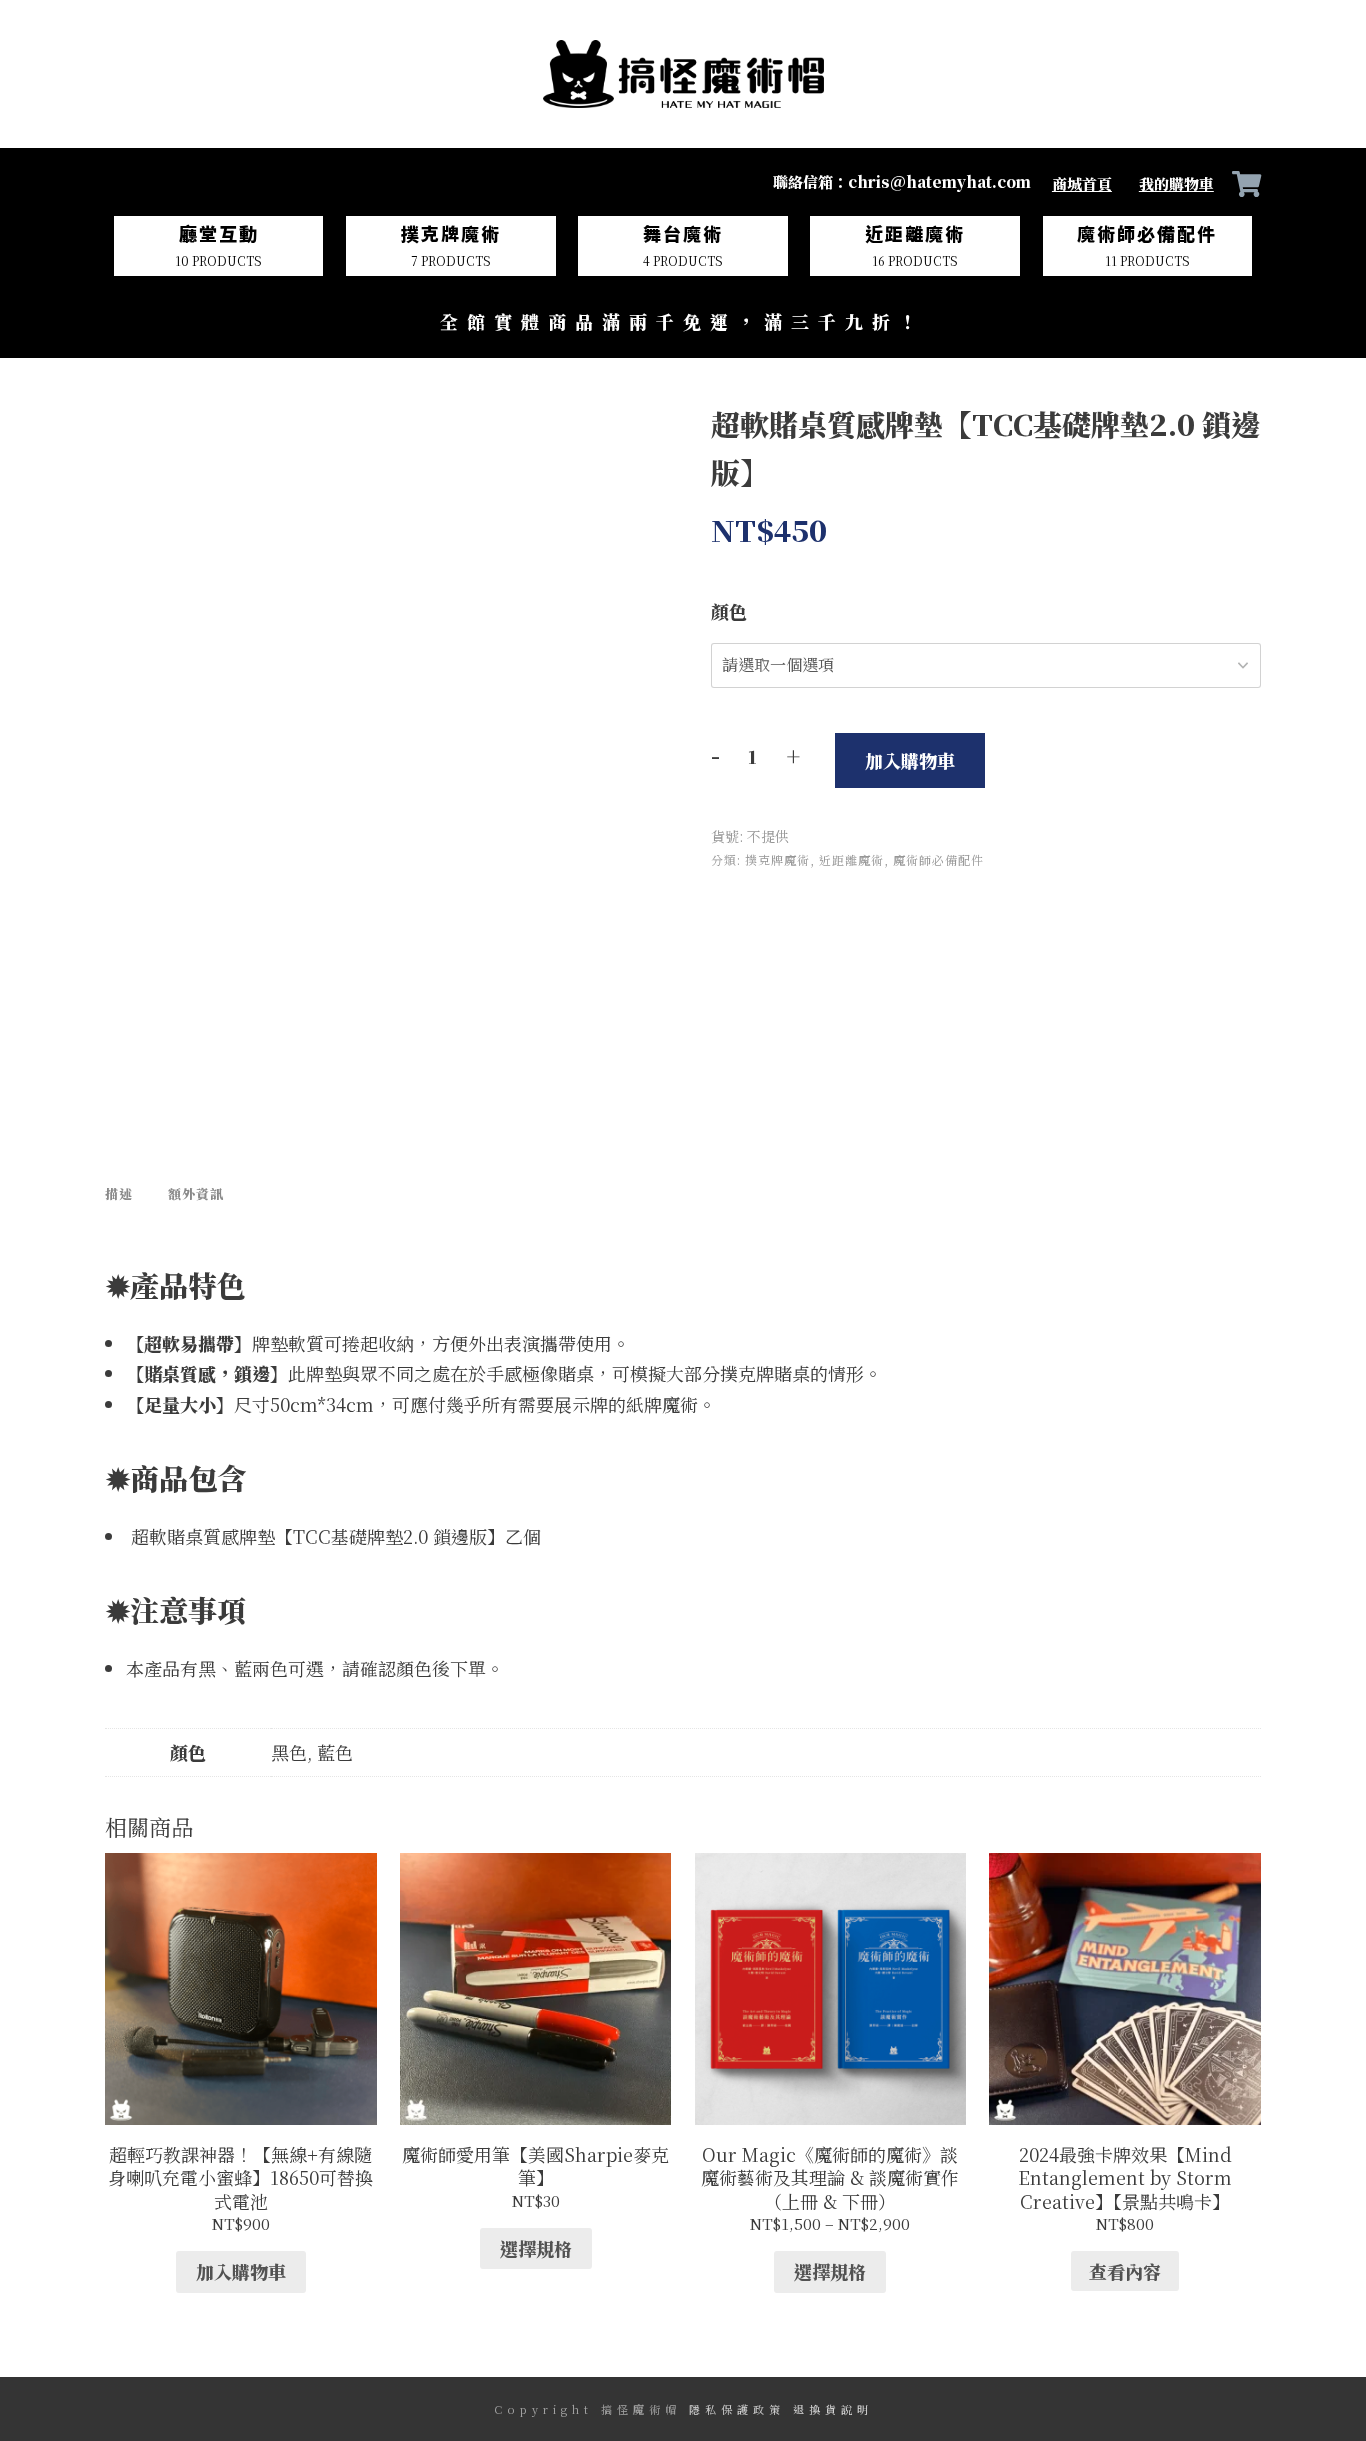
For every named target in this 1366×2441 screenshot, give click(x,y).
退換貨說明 (833, 2409)
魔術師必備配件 (938, 859)
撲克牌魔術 (777, 859)
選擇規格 (536, 2013)
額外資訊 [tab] (196, 1043)
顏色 (729, 611)
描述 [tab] (119, 1043)
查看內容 (1125, 2037)
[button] (629, 436)
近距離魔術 (851, 859)
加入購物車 (910, 760)
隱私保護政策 (737, 2409)
